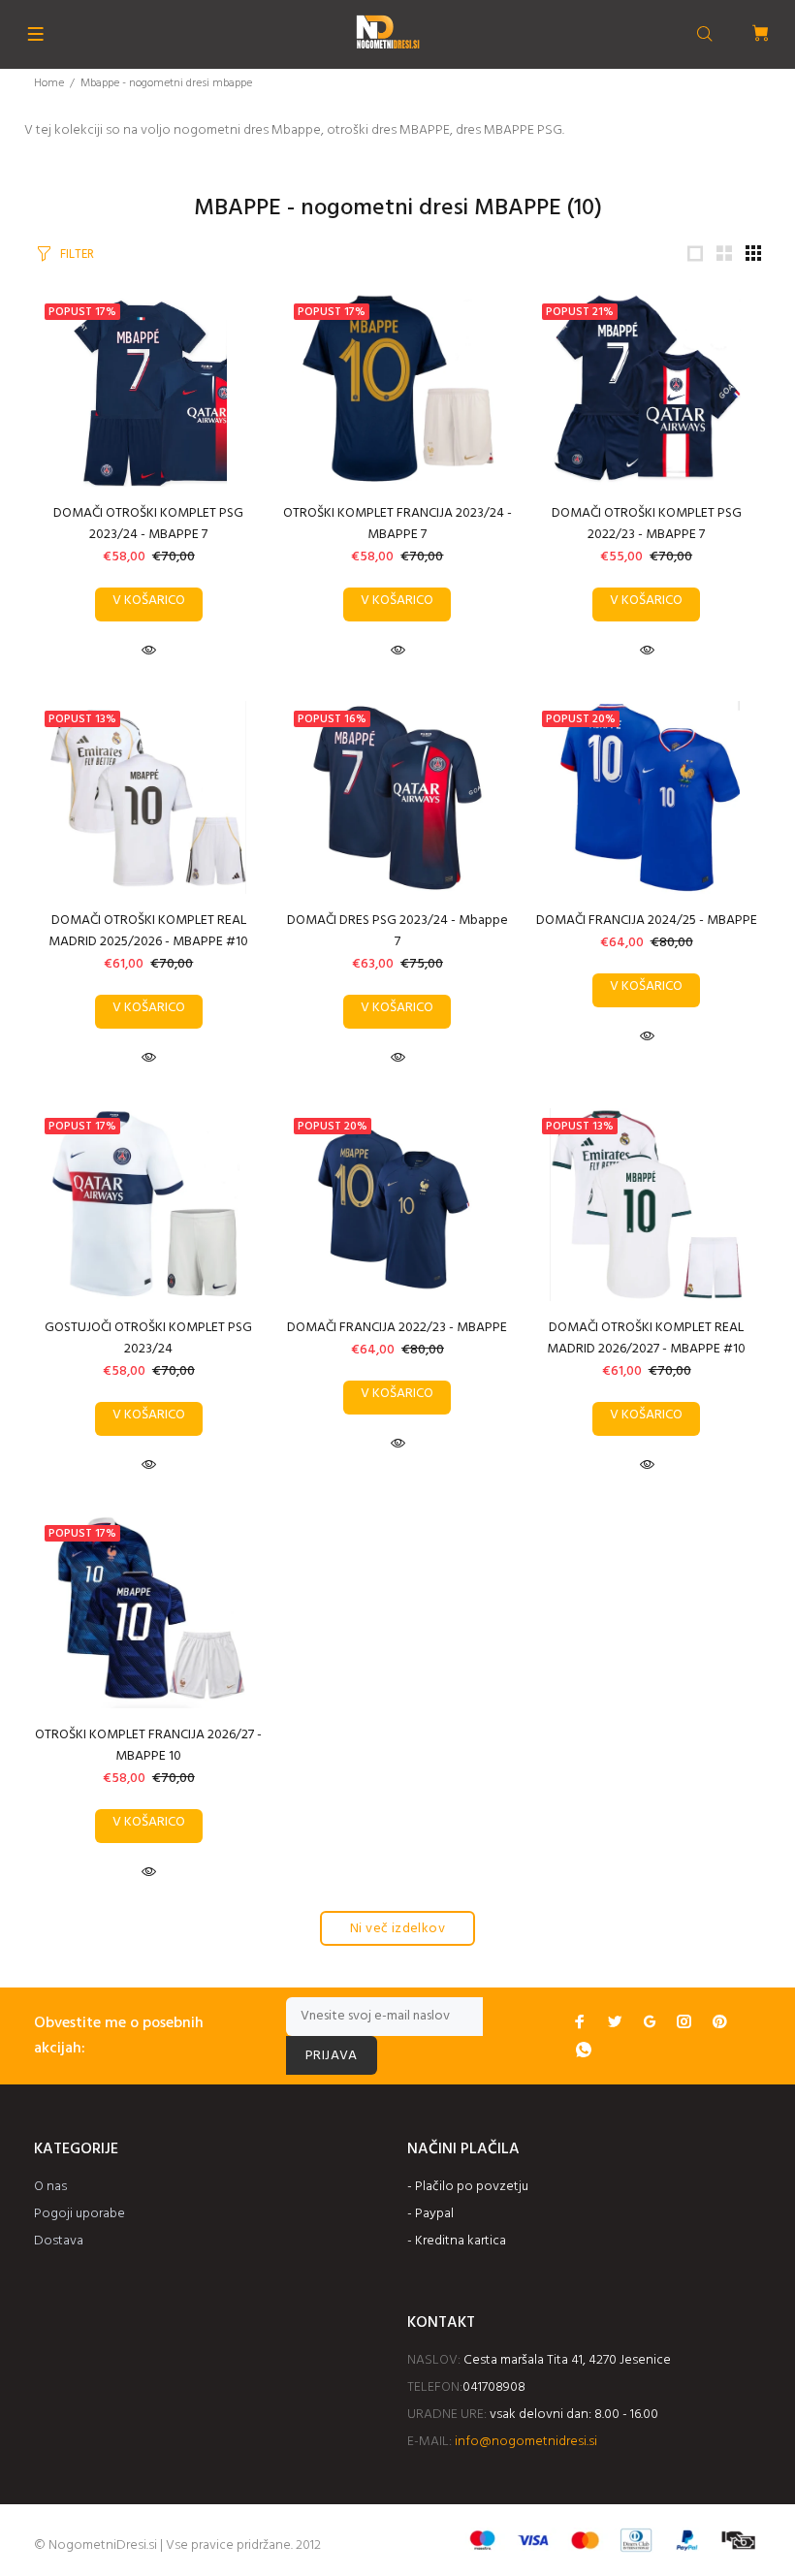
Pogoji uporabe (79, 2214)
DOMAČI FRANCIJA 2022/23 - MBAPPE (397, 1328)
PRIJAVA (332, 2056)
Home (49, 83)
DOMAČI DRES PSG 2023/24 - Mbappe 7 (397, 931)
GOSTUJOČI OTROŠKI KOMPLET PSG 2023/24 (148, 1338)
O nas (50, 2187)
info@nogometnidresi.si (526, 2442)
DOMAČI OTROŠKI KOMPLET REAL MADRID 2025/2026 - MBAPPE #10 (148, 931)
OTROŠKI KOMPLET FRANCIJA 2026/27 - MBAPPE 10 (148, 1746)
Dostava (59, 2241)
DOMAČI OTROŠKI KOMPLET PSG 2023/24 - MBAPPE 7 (148, 524)
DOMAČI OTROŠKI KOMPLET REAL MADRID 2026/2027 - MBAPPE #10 (646, 1338)
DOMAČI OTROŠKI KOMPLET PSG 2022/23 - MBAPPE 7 (647, 524)
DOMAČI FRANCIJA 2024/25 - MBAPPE (647, 921)
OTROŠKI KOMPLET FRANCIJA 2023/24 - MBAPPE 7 (397, 524)
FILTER (77, 254)
